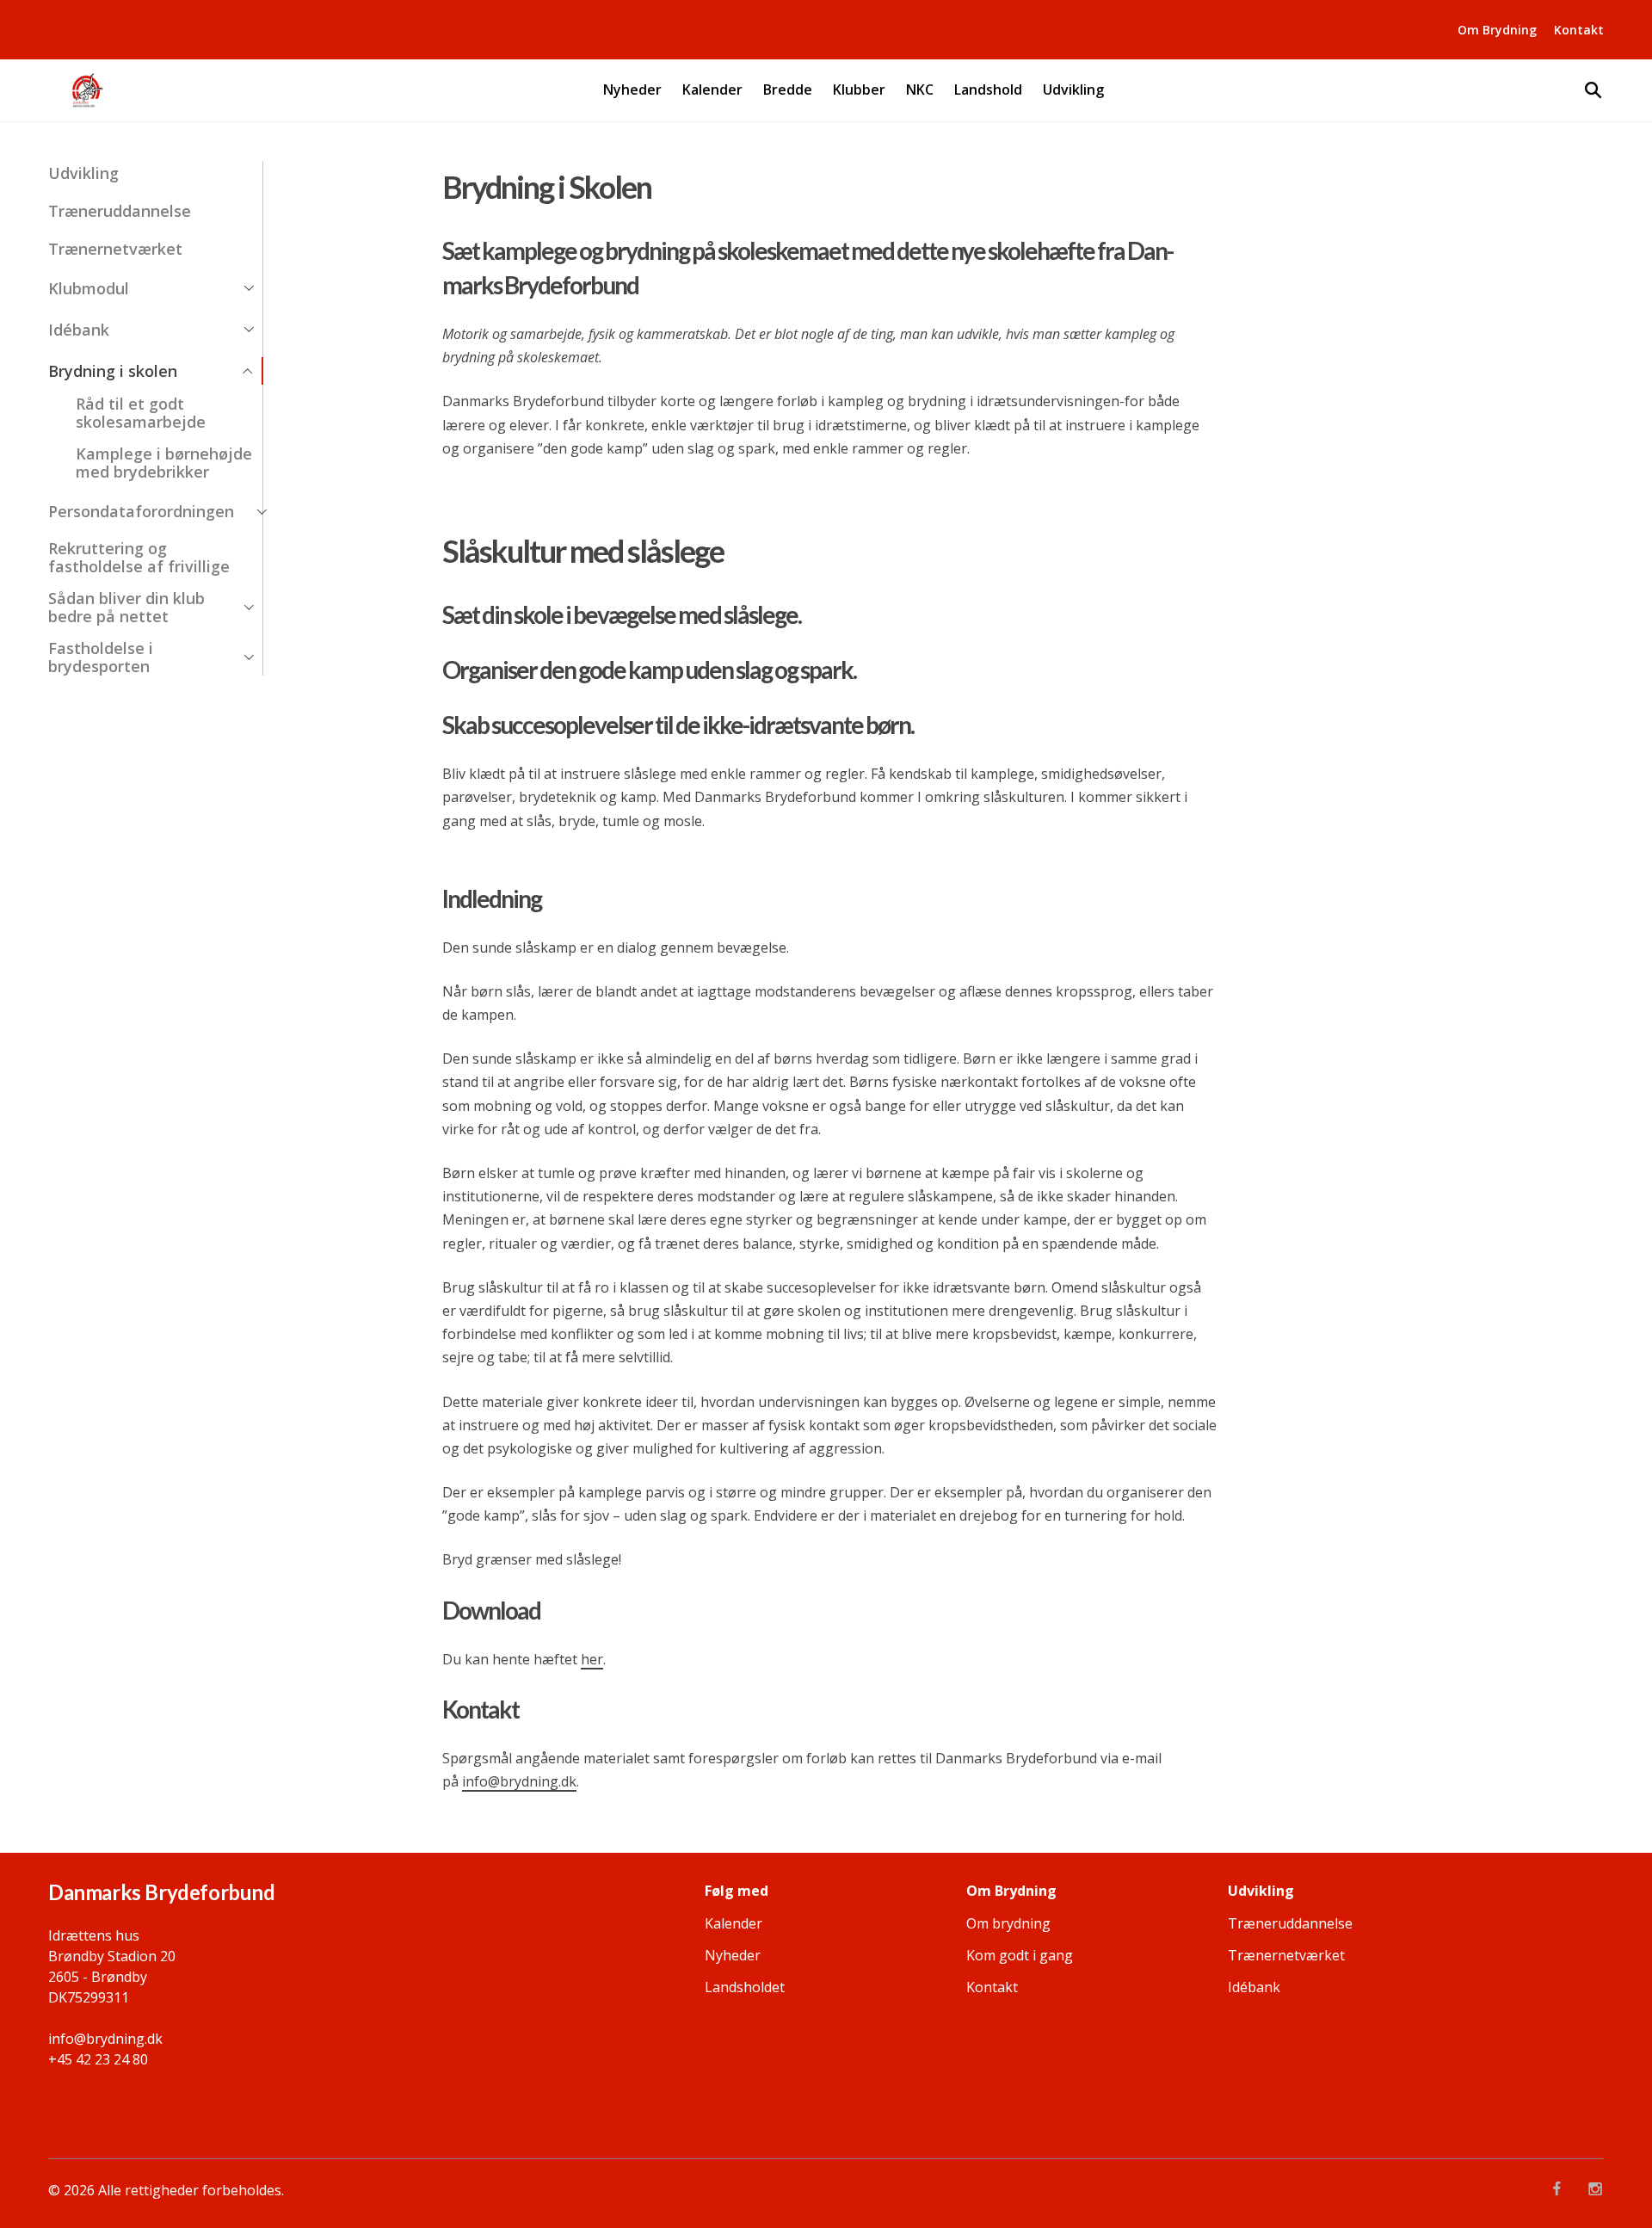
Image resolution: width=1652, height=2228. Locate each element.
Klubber (859, 90)
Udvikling (1073, 90)
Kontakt (1579, 30)
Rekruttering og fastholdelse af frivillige (139, 558)
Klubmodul (89, 289)
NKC (920, 90)
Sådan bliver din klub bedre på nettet (126, 608)
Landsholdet (745, 1987)
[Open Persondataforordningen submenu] (262, 512)
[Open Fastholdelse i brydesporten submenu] (249, 657)
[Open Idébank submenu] (249, 330)
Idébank (79, 330)
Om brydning (1008, 1923)
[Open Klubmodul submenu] (249, 288)
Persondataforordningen (141, 512)
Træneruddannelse (120, 211)
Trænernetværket (115, 249)
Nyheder (632, 90)
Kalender (712, 90)
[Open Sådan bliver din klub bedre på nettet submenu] (249, 608)
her (592, 1659)
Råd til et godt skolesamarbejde (141, 413)
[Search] (1593, 90)
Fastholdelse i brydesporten (101, 657)
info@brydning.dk (519, 1781)
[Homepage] (86, 90)
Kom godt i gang (1020, 1955)
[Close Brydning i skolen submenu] (248, 371)
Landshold (988, 90)
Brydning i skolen (113, 371)
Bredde (788, 90)
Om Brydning (1497, 30)
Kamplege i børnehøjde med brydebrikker (164, 463)
